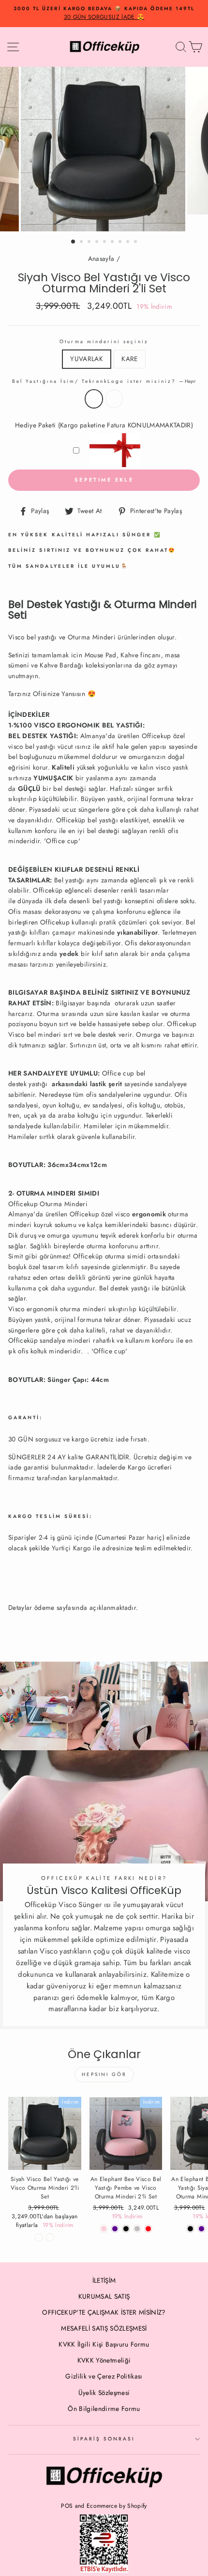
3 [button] (90, 242)
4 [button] (98, 242)
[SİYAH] (126, 2229)
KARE (129, 359)
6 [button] (113, 242)
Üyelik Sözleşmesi (104, 2393)
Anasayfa (101, 258)
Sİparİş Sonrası (104, 2439)
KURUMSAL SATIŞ (104, 2296)
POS (67, 2506)
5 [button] (105, 242)
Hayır (94, 399)
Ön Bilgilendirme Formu (104, 2409)
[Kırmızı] (148, 2229)
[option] (104, 14)
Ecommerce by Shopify (117, 2506)
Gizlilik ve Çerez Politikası (104, 2376)
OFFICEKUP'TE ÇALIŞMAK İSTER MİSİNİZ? (104, 2312)
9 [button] (136, 242)
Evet (114, 399)
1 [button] (74, 242)
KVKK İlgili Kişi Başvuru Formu (104, 2344)
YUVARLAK (87, 359)
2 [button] (82, 242)
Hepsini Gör (104, 2074)
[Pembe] (104, 2229)
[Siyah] (190, 2229)
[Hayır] (39, 2237)
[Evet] (50, 2237)
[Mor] (115, 2229)
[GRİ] (137, 2229)
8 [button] (129, 242)
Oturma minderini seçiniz (104, 341)
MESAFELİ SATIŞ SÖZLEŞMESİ (104, 2328)
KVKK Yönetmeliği (104, 2360)
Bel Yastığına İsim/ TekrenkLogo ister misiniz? (104, 381)
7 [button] (121, 242)
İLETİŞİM (104, 2280)
